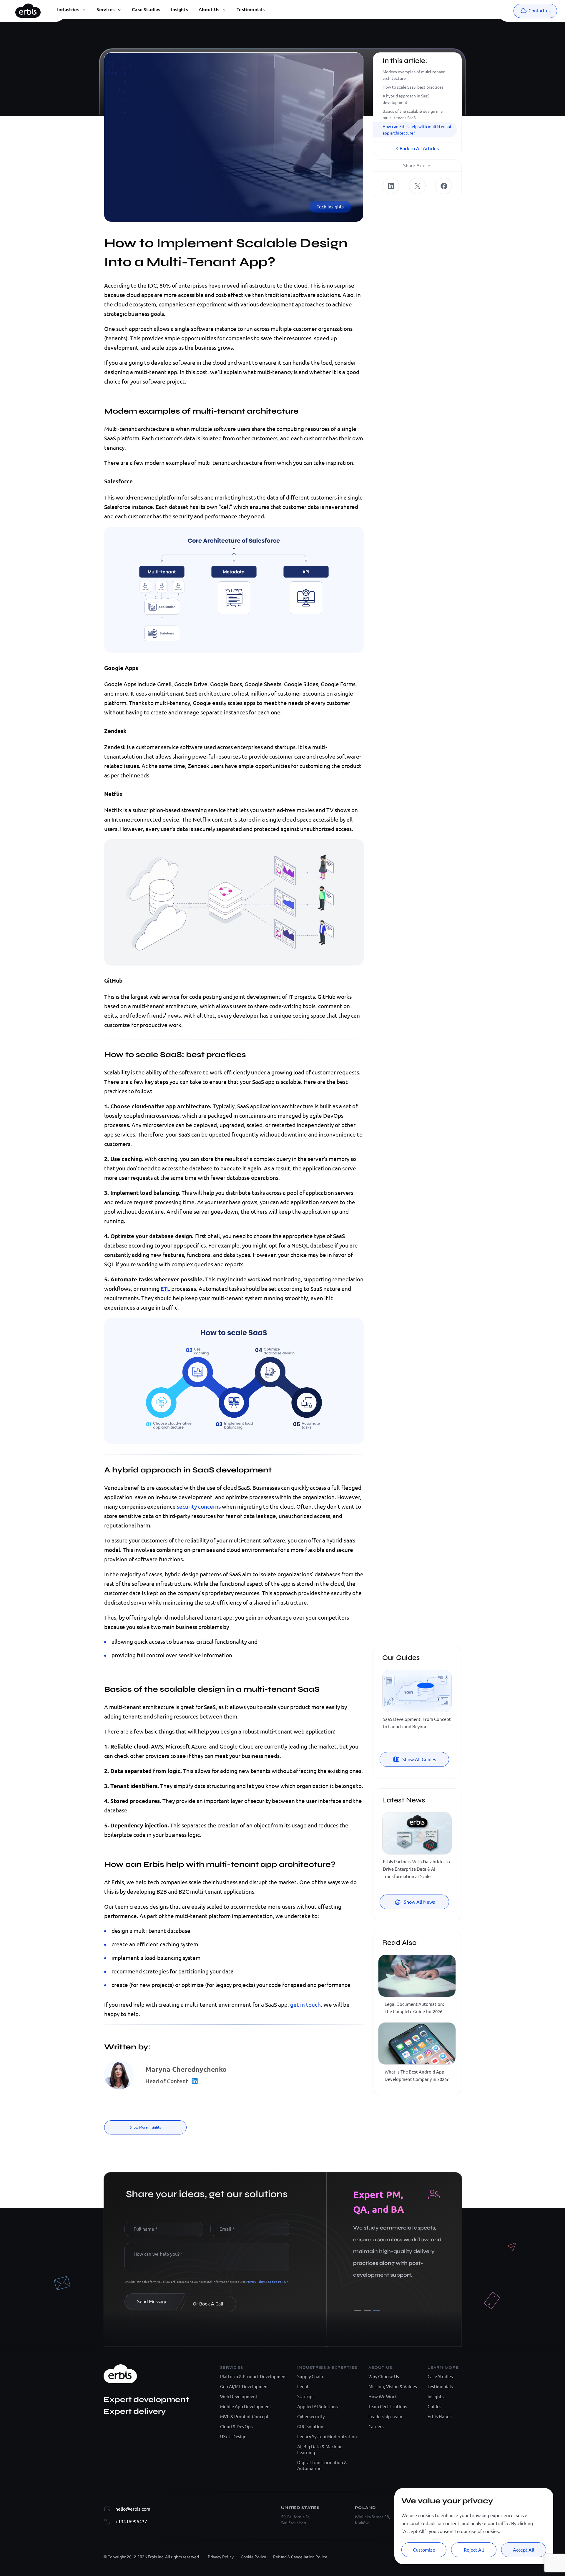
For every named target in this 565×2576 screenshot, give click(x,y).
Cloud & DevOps (236, 2427)
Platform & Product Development (254, 2377)
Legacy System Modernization (327, 2437)
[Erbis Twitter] (417, 186)
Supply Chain (310, 2377)
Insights (436, 2397)
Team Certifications (388, 2407)
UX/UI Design (233, 2437)
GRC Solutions (311, 2427)
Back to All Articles (419, 148)
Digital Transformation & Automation (322, 2465)
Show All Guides (419, 1759)
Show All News (419, 1902)
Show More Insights (145, 2127)
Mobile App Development (246, 2407)
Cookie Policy (277, 2282)
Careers (376, 2427)
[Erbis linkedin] (391, 186)
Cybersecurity (311, 2417)
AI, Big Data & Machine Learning (320, 2450)
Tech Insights (330, 207)
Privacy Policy (256, 2282)
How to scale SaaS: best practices (413, 87)
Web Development (239, 2397)
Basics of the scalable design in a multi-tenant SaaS (413, 115)
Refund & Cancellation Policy (300, 2557)
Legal (303, 2387)
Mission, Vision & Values (393, 2387)
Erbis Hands (440, 2417)
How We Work (383, 2397)
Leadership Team (385, 2417)
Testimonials (440, 2387)
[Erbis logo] (28, 9)
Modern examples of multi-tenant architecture (414, 75)
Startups (306, 2397)
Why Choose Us (384, 2377)
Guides (434, 2407)
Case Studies (440, 2377)
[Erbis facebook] (444, 186)
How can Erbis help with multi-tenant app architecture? (417, 130)
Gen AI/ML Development (245, 2387)
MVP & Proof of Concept (244, 2417)
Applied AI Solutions (318, 2407)
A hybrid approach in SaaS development (406, 99)
